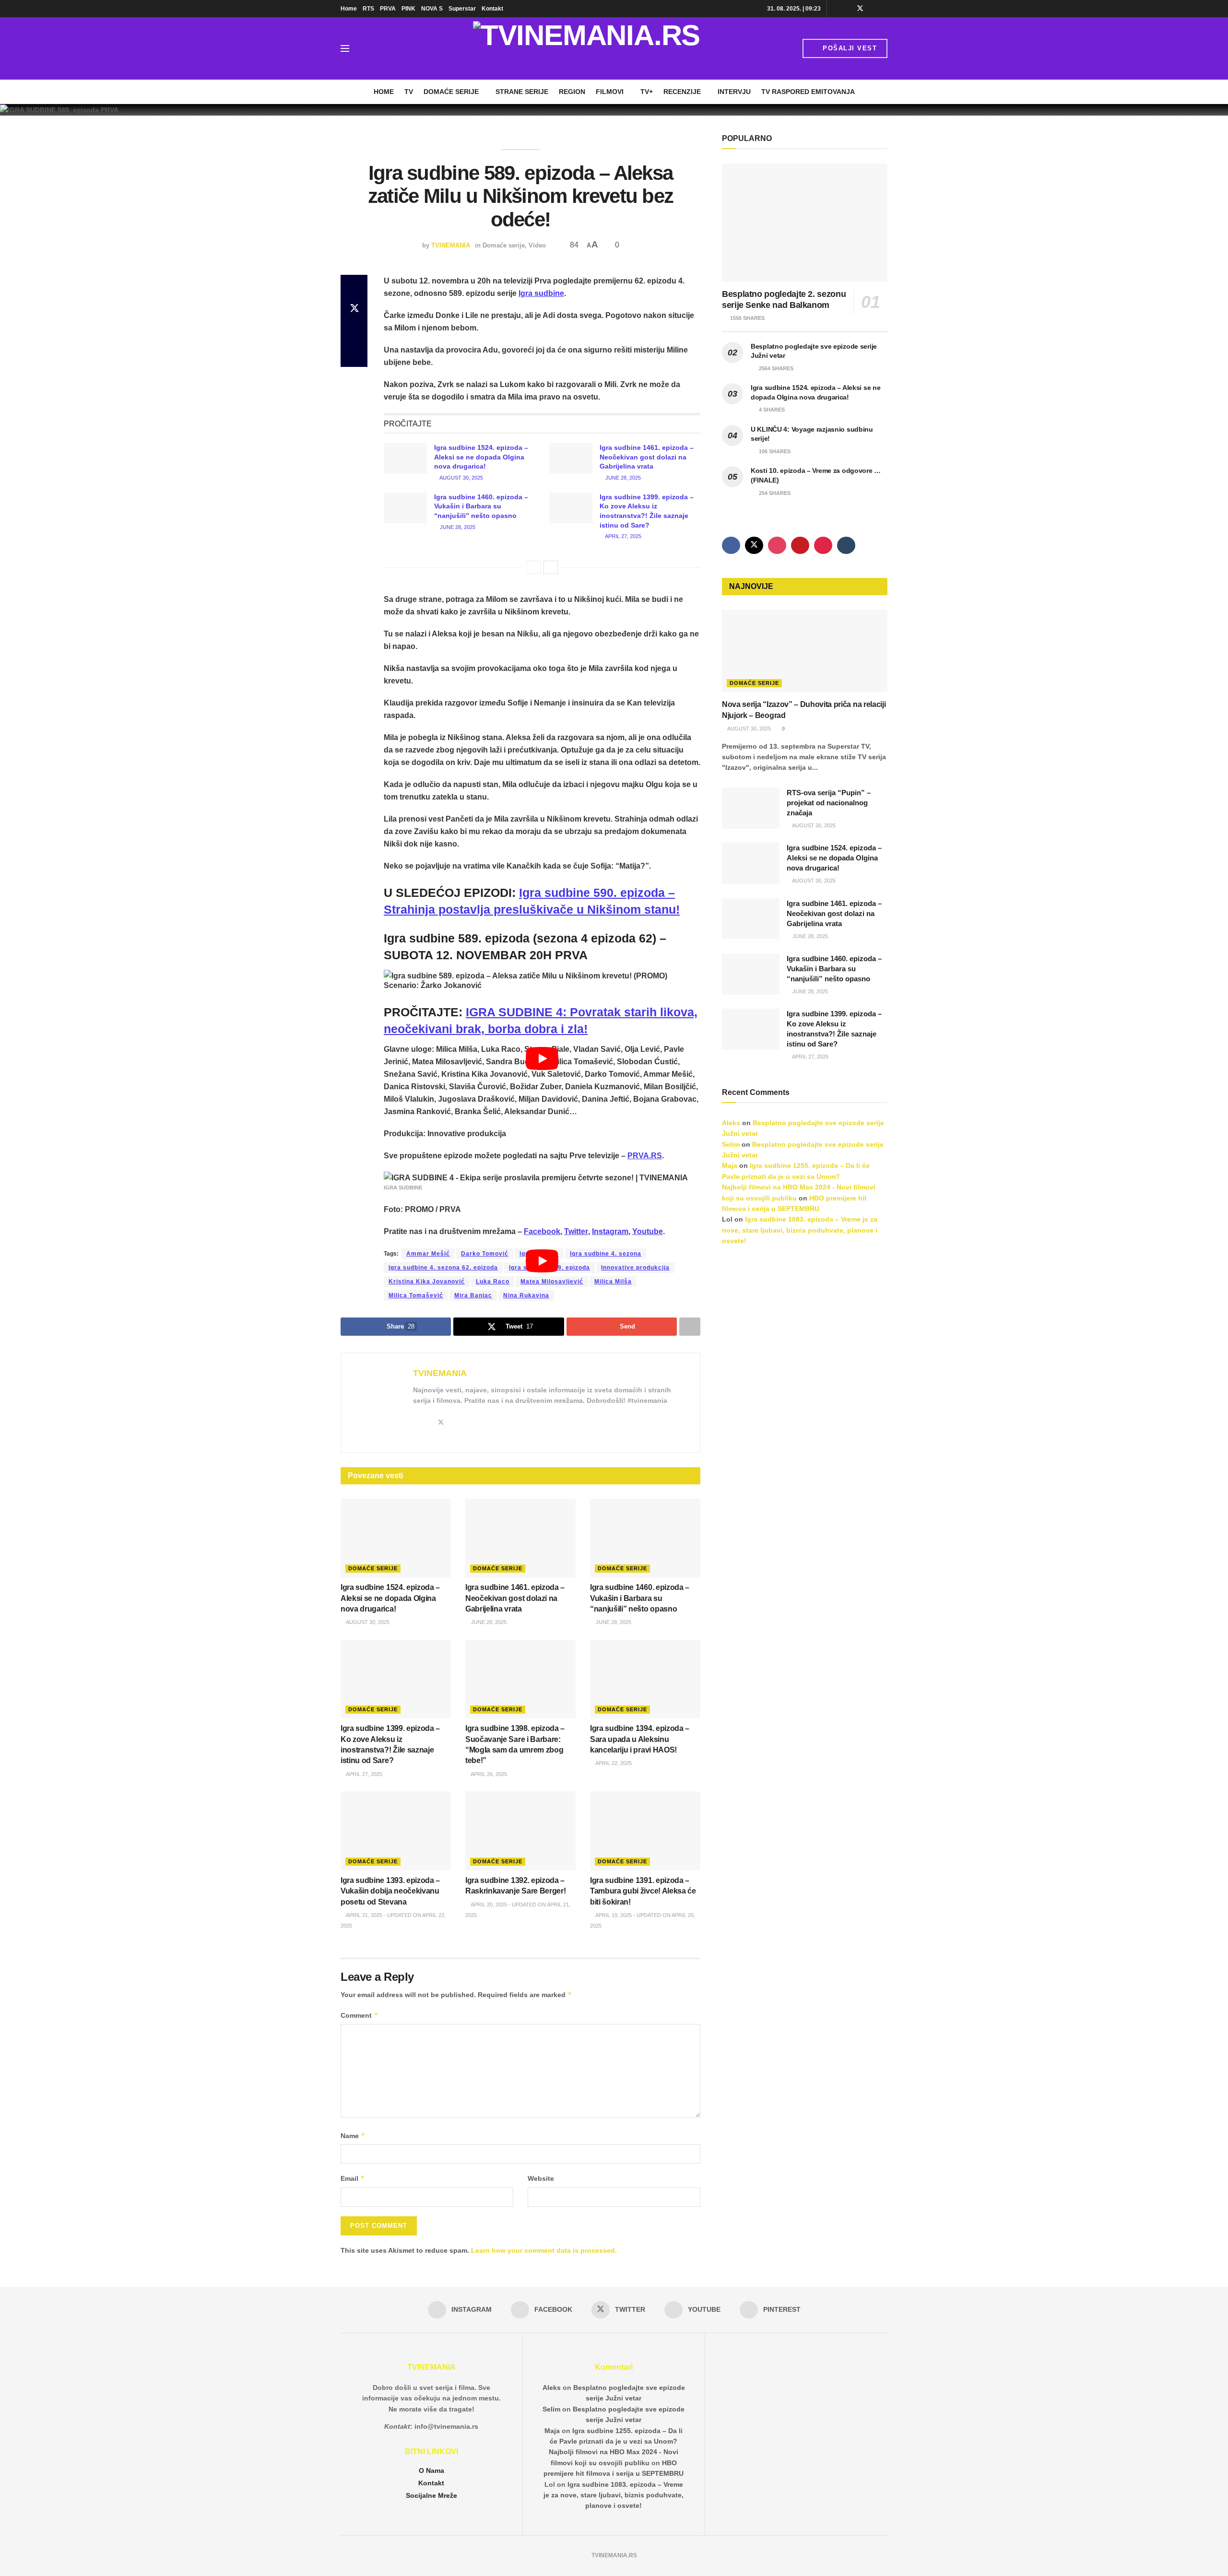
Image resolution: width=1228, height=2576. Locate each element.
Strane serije (522, 92)
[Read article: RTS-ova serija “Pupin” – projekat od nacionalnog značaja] (751, 808)
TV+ (647, 92)
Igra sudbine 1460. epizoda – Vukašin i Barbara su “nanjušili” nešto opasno (481, 506)
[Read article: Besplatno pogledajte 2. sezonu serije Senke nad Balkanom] (805, 223)
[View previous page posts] (533, 567)
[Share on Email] (354, 332)
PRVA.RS (645, 1156)
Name (353, 2135)
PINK (408, 9)
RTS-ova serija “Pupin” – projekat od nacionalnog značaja (829, 803)
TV (409, 92)
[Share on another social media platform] (354, 355)
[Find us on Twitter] (860, 9)
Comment (360, 2015)
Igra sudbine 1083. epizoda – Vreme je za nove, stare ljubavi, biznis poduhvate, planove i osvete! (800, 1230)
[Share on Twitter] (354, 309)
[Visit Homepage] (586, 48)
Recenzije (682, 92)
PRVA (388, 9)
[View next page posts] (551, 567)
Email (353, 2178)
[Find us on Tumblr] (846, 545)
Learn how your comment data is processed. (544, 2250)
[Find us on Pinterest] (885, 9)
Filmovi (610, 92)
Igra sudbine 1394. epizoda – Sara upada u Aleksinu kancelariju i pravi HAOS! (640, 1739)
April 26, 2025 (488, 1774)
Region (572, 92)
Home (349, 9)
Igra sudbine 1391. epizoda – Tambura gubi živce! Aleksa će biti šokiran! (643, 1891)
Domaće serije (451, 92)
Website (541, 2178)
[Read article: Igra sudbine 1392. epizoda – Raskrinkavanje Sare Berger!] (520, 1831)
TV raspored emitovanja (808, 92)
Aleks (731, 1123)
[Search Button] (366, 48)
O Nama (431, 2470)
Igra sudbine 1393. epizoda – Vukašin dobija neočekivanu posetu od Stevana (390, 1891)
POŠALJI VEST (849, 48)
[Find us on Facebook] (847, 9)
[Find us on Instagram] (835, 9)
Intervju (734, 92)
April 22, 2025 (613, 1763)
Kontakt (492, 9)
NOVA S (432, 9)
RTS (368, 9)
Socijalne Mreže (431, 2495)
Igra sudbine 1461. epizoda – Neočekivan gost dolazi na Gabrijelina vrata (647, 457)
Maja (730, 1165)
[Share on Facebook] (354, 286)
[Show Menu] (345, 48)
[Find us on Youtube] (873, 9)
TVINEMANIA (451, 245)
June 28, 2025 (622, 478)
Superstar (462, 9)
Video (537, 245)
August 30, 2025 (461, 478)
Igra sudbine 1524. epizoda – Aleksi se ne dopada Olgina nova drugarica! (481, 457)
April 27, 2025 (623, 536)
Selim (731, 1144)
